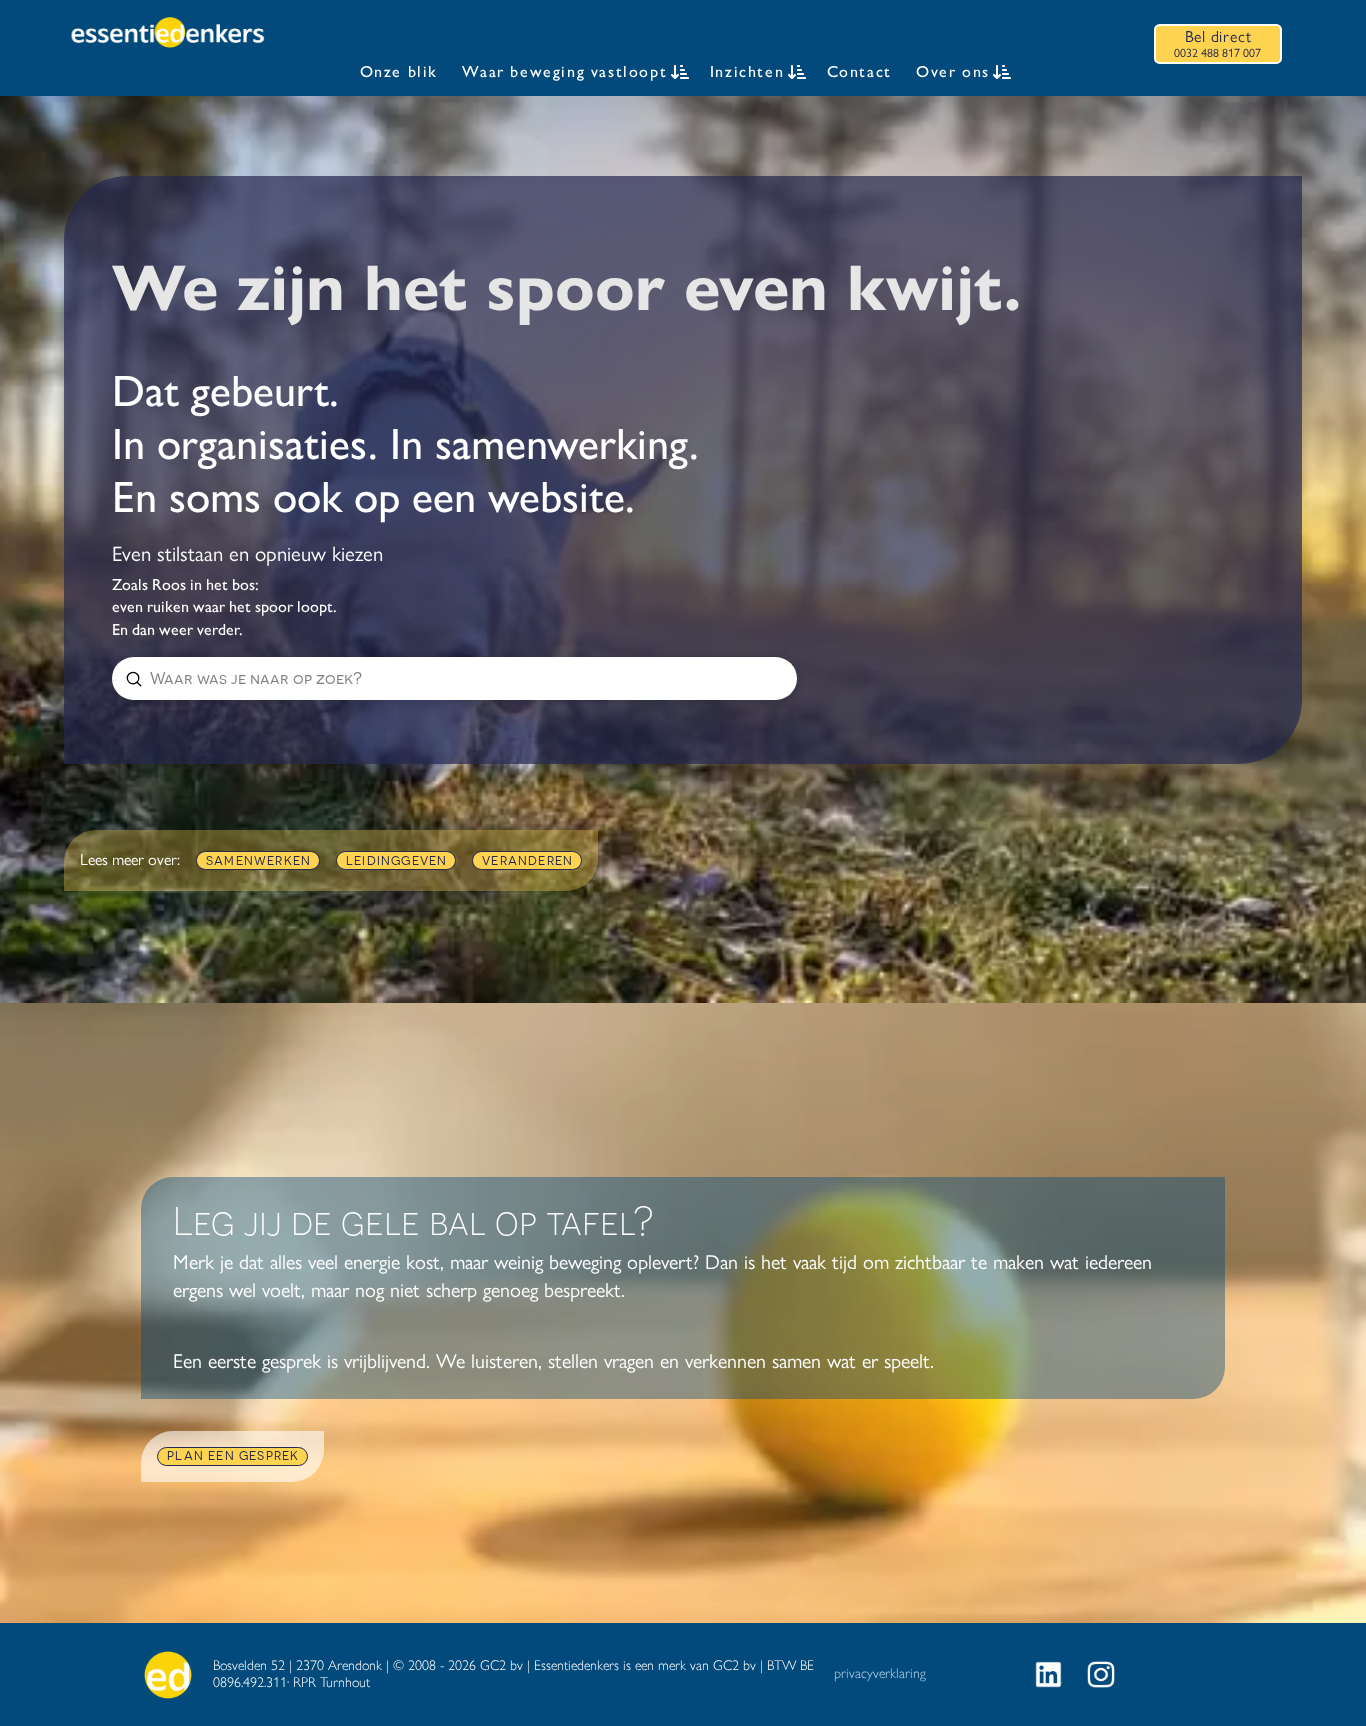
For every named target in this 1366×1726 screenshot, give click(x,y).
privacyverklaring (880, 1673)
